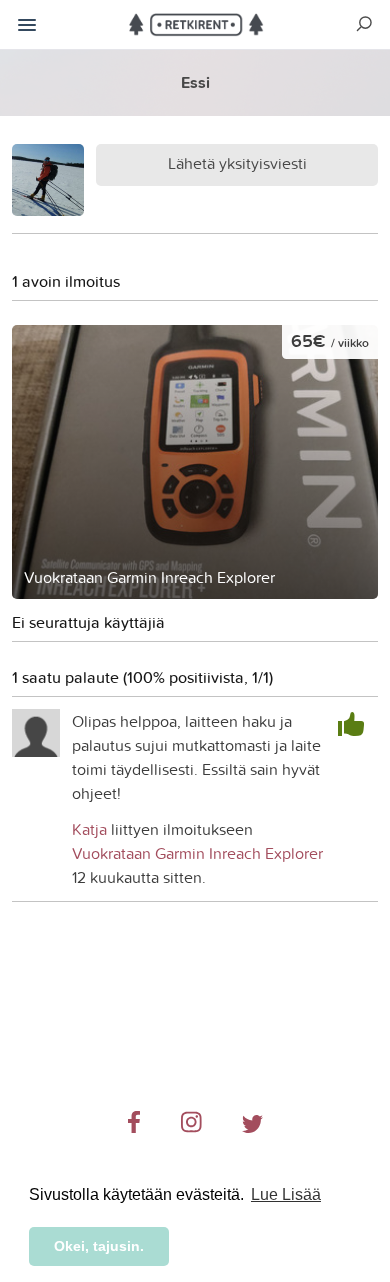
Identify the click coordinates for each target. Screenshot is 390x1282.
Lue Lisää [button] (286, 1194)
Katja (89, 829)
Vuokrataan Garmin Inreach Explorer (197, 853)
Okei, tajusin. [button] (99, 1246)
